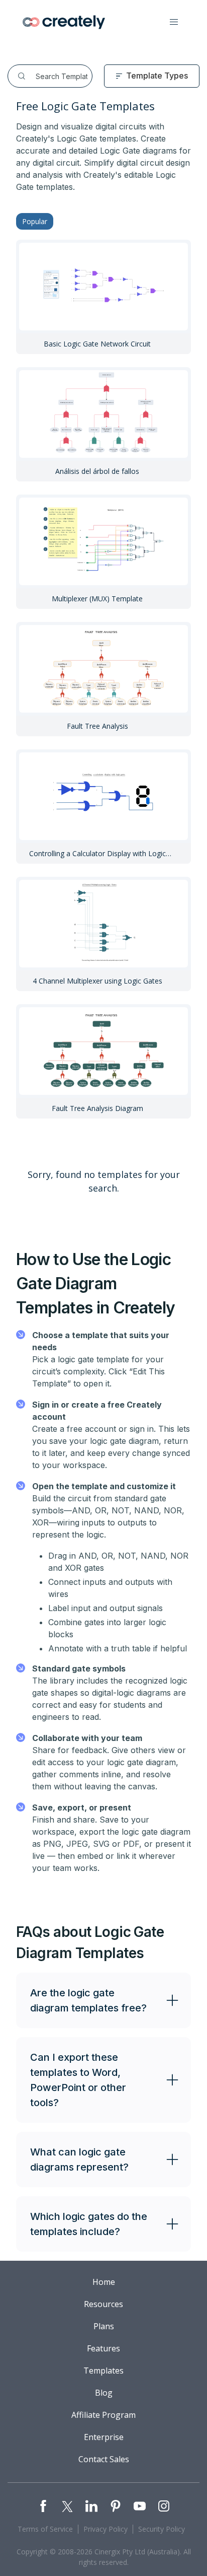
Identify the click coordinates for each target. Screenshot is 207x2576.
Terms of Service (45, 2529)
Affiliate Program (103, 2415)
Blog (104, 2393)
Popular (35, 221)
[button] (174, 22)
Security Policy (162, 2529)
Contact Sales (104, 2459)
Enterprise (104, 2437)
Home (104, 2282)
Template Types (157, 76)
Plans (104, 2326)
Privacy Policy (106, 2529)
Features (103, 2348)
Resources (103, 2304)
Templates (103, 2371)
